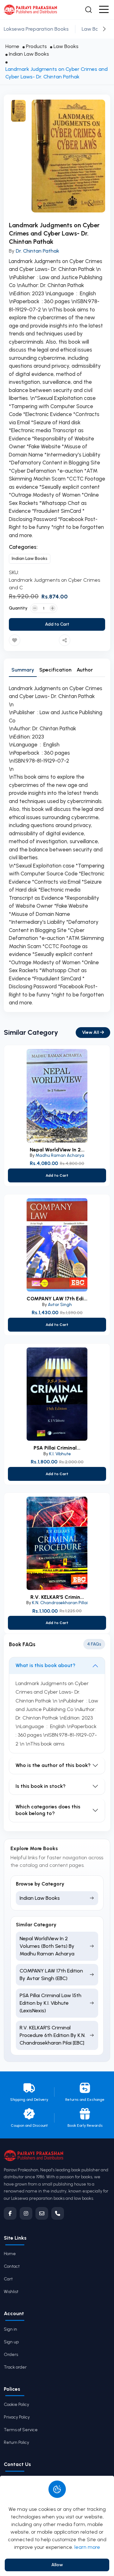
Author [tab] (85, 670)
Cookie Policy (16, 2404)
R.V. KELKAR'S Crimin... (57, 1597)
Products (36, 46)
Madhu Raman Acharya (60, 1155)
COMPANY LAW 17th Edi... (57, 1299)
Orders (11, 2355)
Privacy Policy (17, 2417)
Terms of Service (21, 2430)
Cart (8, 2279)
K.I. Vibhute (60, 1454)
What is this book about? (45, 1665)
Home (12, 46)
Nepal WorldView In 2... (57, 1150)
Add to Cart (57, 624)
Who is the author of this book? (53, 1765)
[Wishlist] (15, 640)
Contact (12, 2266)
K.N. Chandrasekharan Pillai (60, 1603)
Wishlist (11, 2292)
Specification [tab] (55, 670)
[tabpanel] (57, 846)
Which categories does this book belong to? (48, 1810)
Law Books (94, 29)
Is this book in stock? (41, 1786)
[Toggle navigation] (104, 10)
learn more (87, 2547)
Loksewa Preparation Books (36, 29)
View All (91, 1032)
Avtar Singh (60, 1305)
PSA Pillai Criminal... (57, 1448)
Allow (57, 2565)
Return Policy (16, 2442)
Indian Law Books (29, 54)
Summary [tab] (23, 670)
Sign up (11, 2342)
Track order (15, 2367)
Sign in (10, 2329)
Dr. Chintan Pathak (38, 251)
